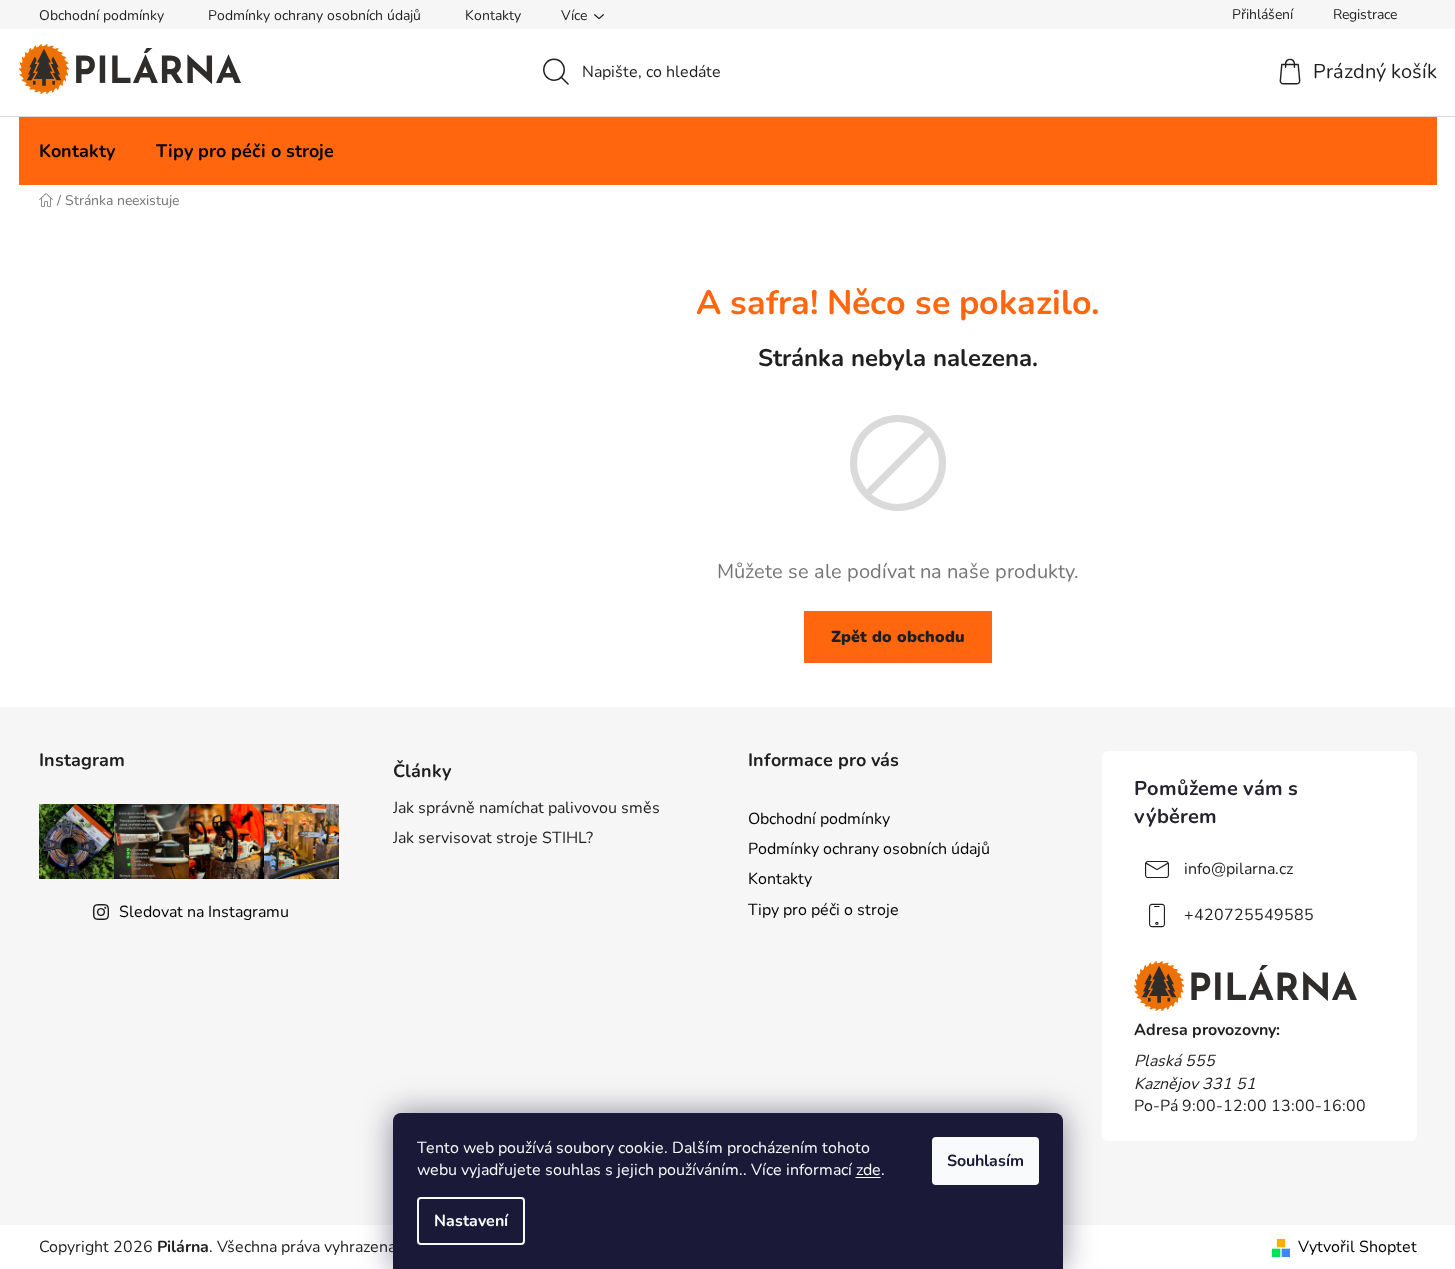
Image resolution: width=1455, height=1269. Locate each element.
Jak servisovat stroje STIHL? (493, 838)
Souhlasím (985, 1161)
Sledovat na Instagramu (204, 912)
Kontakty (493, 15)
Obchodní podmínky (101, 15)
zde (868, 1170)
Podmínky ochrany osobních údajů (314, 15)
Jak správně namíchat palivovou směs (526, 808)
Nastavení (471, 1221)
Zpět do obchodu (898, 637)
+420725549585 (1249, 915)
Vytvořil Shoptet (1357, 1247)
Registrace (1365, 14)
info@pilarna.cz (1238, 869)
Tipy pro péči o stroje (823, 910)
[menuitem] (77, 151)
